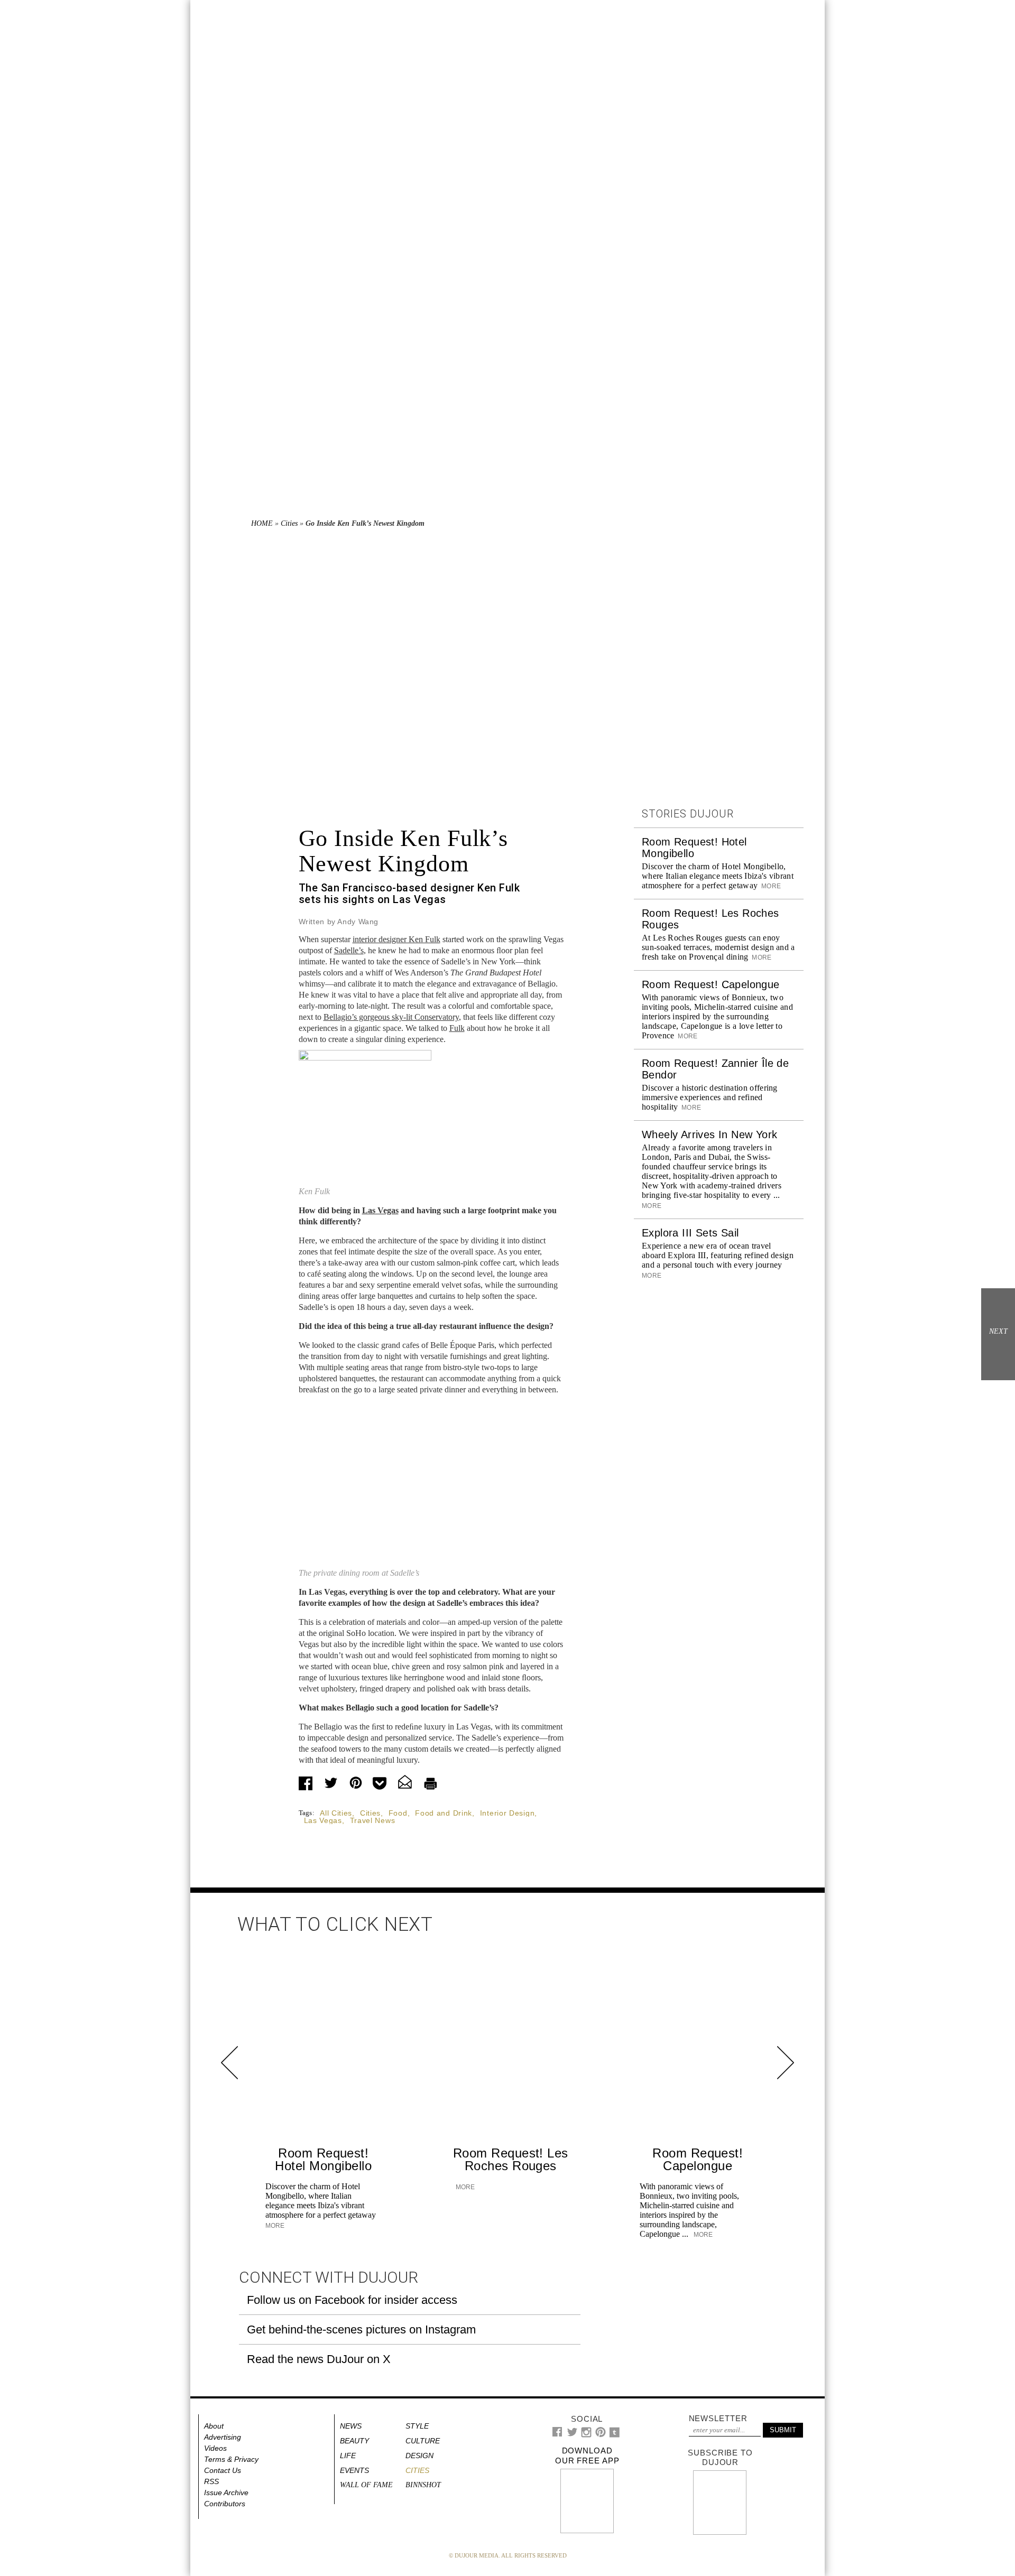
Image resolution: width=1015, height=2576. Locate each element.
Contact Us (223, 2470)
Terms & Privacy (231, 2459)
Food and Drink (444, 1813)
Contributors (225, 2504)
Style (417, 2426)
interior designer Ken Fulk (396, 939)
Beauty (354, 2441)
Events (354, 2470)
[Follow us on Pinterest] (600, 2435)
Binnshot (423, 2485)
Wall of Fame (366, 2485)
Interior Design (508, 1813)
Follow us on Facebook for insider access (352, 2300)
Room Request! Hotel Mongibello (323, 2159)
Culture (423, 2441)
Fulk (457, 1028)
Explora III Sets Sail (690, 1233)
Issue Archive (226, 2493)
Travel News (373, 1820)
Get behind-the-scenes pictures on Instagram (361, 2329)
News (351, 2426)
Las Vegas (380, 1210)
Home (262, 523)
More (770, 886)
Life (348, 2456)
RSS (211, 2481)
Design (419, 2456)
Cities (289, 523)
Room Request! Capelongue (711, 984)
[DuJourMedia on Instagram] (587, 2435)
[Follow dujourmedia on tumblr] (615, 2435)
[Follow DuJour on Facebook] (557, 2434)
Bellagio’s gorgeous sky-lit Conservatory (391, 1017)
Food (398, 1813)
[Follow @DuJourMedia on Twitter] (572, 2435)
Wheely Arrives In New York (709, 1134)
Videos (215, 2448)
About (214, 2426)
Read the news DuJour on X (319, 2359)
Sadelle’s (349, 950)
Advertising (223, 2437)
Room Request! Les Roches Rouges (511, 2159)
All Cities (336, 1813)
